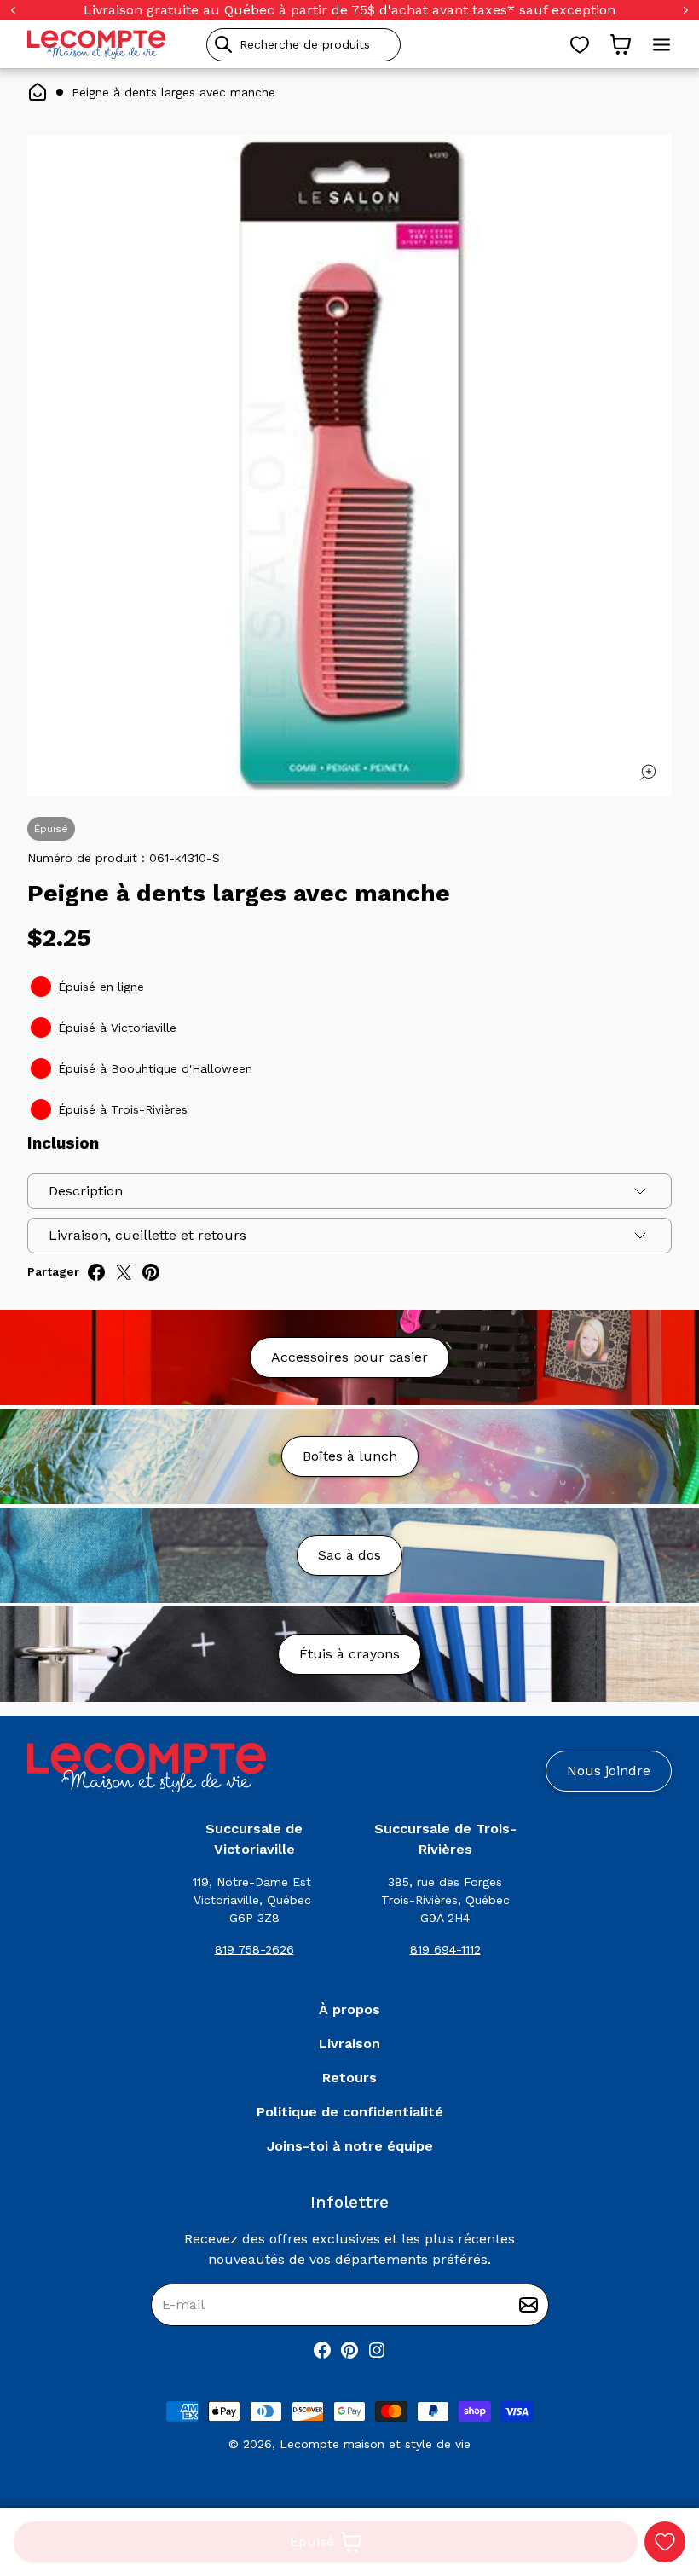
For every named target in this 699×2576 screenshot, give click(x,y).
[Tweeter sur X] (124, 1272)
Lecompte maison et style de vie (375, 2444)
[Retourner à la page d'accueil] (147, 1768)
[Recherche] (223, 44)
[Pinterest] (349, 2350)
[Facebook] (322, 2350)
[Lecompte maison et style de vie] (97, 44)
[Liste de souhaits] (580, 44)
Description (86, 1191)
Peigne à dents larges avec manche (173, 92)
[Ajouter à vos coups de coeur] (665, 2542)
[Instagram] (377, 2350)
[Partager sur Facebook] (96, 1272)
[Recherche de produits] (381, 45)
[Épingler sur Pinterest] (151, 1272)
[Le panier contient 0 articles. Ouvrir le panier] (621, 44)
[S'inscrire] (529, 2305)
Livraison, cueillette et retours (147, 1235)
